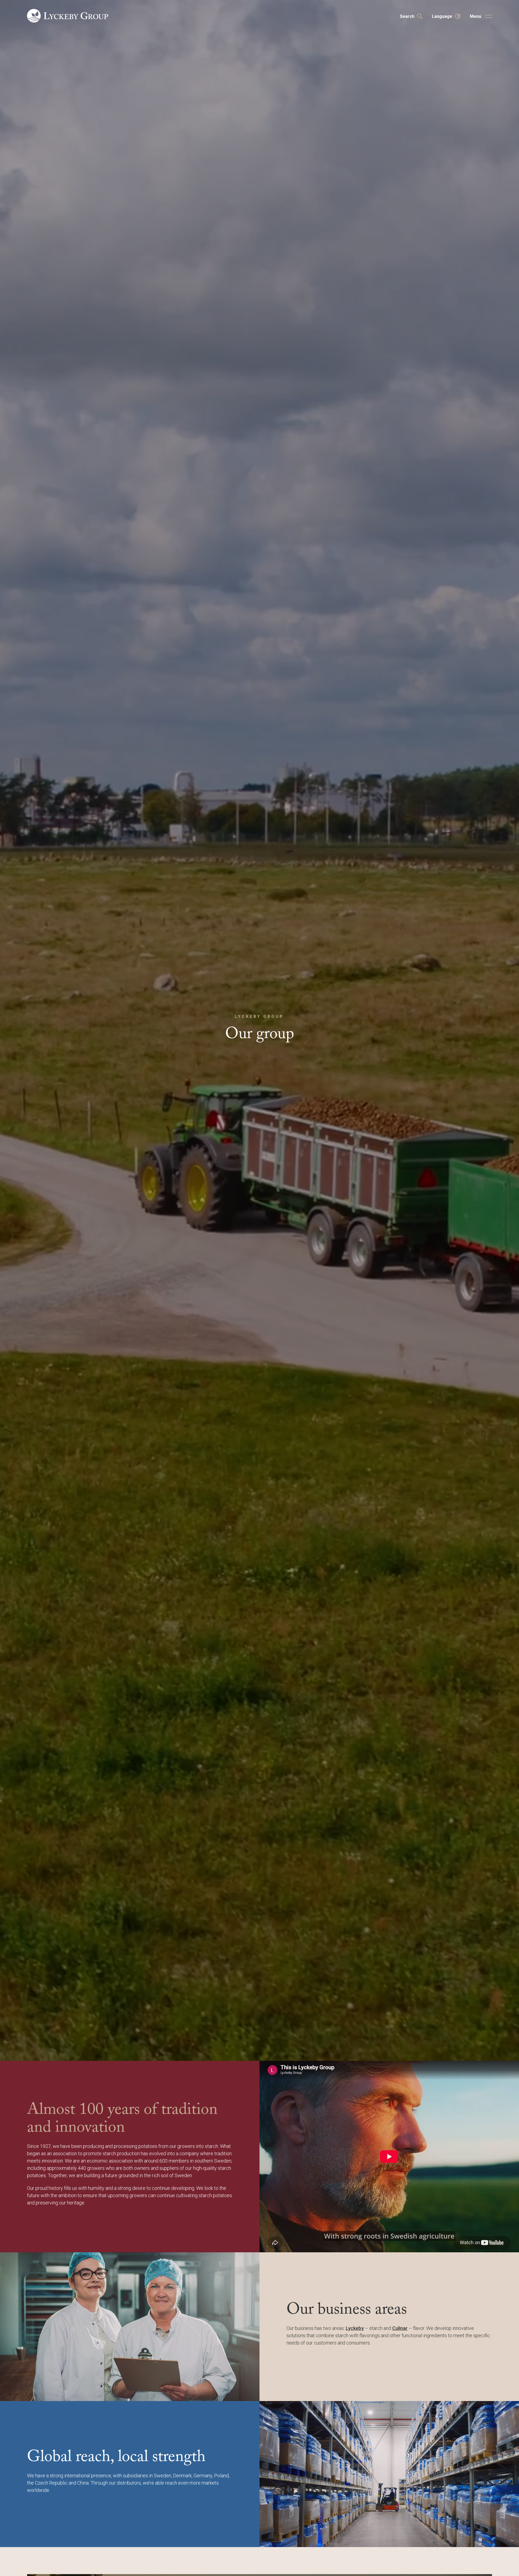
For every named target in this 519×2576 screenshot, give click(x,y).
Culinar (400, 2328)
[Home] (68, 16)
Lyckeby (355, 2328)
